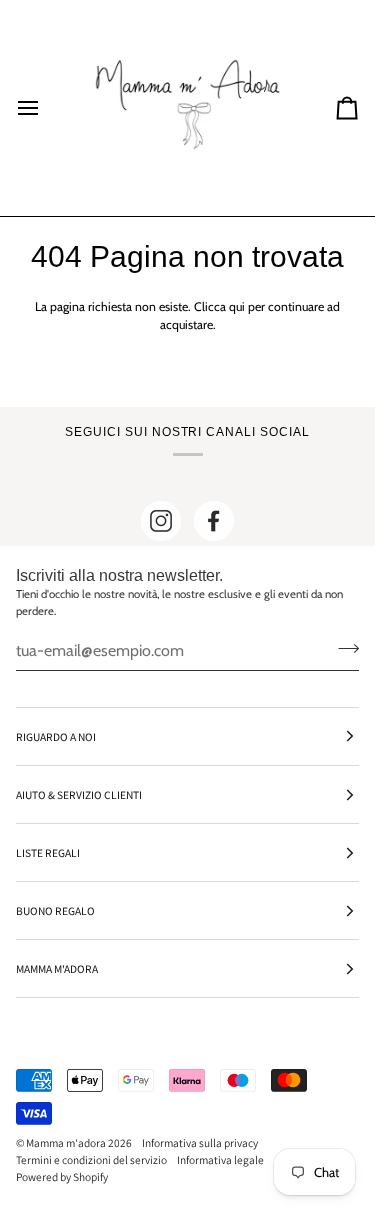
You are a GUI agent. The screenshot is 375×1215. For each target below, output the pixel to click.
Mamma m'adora (66, 1142)
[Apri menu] (46, 108)
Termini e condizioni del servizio (91, 1159)
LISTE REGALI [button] (48, 852)
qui (237, 306)
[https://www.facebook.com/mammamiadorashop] (214, 521)
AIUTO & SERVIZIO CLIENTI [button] (79, 794)
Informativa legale (220, 1159)
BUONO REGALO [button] (55, 910)
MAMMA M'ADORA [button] (57, 968)
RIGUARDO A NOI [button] (56, 736)
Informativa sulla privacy (200, 1142)
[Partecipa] (342, 648)
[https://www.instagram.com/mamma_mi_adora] (161, 521)
